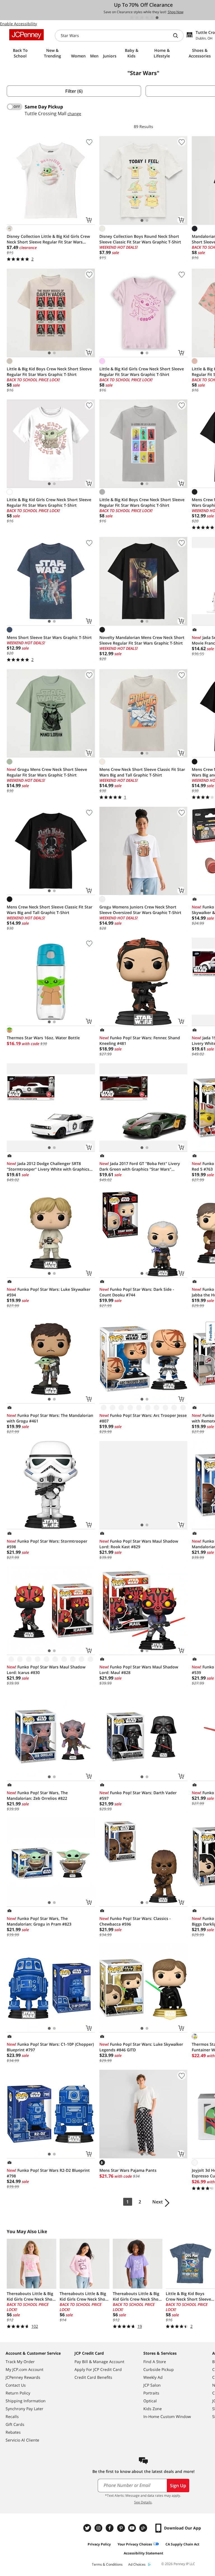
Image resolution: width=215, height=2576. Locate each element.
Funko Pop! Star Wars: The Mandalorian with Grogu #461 (50, 1418)
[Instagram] (99, 2528)
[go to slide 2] (137, 18)
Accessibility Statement (143, 2553)
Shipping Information (26, 2401)
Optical (150, 2401)
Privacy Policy (99, 2544)
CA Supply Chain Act (182, 2544)
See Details (143, 2502)
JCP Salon (152, 2385)
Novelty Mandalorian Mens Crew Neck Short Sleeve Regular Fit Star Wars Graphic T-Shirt (142, 640)
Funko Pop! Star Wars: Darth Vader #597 (138, 1795)
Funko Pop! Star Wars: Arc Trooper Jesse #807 (143, 1418)
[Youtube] (133, 2528)
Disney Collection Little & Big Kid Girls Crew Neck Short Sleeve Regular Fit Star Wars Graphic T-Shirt (48, 239)
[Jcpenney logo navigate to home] (26, 35)
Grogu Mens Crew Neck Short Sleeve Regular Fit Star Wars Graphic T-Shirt (47, 772)
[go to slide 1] (132, 18)
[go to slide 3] (142, 18)
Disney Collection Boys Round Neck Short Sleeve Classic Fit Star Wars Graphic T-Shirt (140, 239)
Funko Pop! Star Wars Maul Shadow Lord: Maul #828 (139, 1670)
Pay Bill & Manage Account (99, 2362)
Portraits (151, 2393)
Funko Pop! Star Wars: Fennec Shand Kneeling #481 (140, 1041)
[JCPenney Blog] (144, 2528)
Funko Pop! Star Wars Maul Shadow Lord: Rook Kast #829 (139, 1544)
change (74, 114)
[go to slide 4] (147, 18)
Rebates (13, 2432)
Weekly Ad (153, 2377)
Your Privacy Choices (135, 2544)
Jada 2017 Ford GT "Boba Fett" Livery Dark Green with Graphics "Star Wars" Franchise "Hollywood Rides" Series (140, 1166)
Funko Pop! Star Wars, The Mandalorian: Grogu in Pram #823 (39, 1921)
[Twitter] (88, 2528)
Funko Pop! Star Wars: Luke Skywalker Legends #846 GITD (141, 2047)
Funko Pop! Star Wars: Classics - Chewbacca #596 (135, 1921)
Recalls (12, 2416)
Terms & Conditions (107, 2564)
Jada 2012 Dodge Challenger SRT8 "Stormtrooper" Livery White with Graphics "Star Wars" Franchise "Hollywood (48, 1166)
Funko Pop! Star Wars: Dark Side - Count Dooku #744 (137, 1292)
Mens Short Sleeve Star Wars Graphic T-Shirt (49, 637)
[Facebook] (110, 2528)
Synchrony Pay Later (24, 2409)
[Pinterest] (121, 2528)
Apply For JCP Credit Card (98, 2369)
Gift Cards (15, 2424)
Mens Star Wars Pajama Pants (128, 2170)
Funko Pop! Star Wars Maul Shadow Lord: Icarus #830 (46, 1670)
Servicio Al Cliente (22, 2440)
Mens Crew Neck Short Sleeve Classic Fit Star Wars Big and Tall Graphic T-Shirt (142, 772)
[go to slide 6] (157, 18)
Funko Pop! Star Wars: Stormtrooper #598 (47, 1544)
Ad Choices (137, 2564)
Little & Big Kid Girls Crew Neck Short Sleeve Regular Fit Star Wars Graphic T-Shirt (142, 372)
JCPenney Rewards (23, 2377)
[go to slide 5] (152, 18)
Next (157, 2202)
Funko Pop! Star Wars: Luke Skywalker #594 (49, 1292)
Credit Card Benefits (93, 2377)
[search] (178, 36)
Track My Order (20, 2362)
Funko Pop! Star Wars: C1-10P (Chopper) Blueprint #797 (50, 2047)
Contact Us (16, 2385)
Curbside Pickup (159, 2369)
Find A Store (155, 2362)
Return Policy (18, 2393)
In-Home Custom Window (167, 2416)
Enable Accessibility (18, 24)
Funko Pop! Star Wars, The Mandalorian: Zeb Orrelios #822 (37, 1795)
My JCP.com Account (24, 2369)
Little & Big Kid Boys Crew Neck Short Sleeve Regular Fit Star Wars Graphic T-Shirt (49, 372)
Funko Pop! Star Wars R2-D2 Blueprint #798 (48, 2173)
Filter (74, 91)
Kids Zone (153, 2409)
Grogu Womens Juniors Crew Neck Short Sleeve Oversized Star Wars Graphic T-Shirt (140, 910)
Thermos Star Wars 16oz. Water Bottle (43, 1038)
